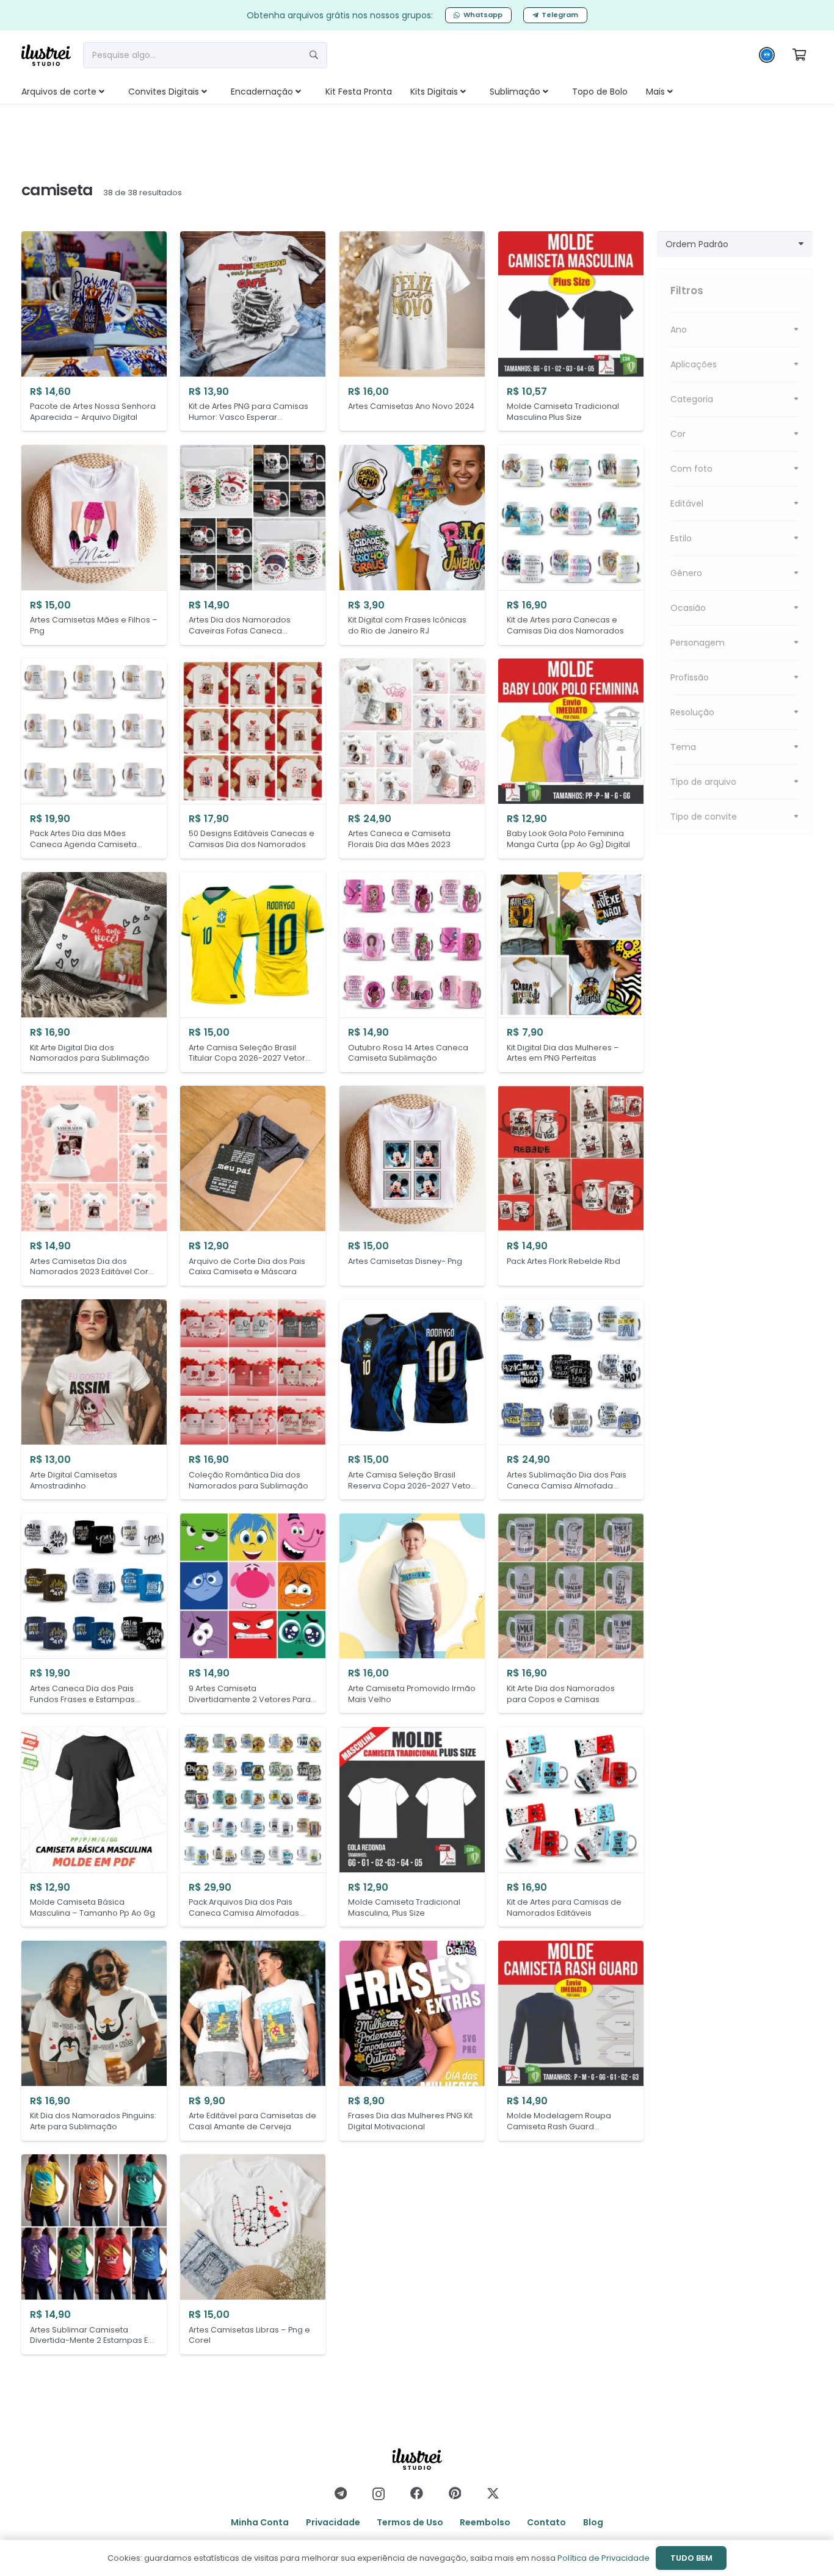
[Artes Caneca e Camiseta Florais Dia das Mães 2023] (412, 759)
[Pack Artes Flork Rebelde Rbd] (571, 1186)
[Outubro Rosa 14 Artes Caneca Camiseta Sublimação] (412, 972)
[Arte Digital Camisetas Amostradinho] (94, 1399)
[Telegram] (341, 2493)
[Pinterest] (455, 2493)
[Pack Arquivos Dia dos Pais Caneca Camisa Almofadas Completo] (253, 1827)
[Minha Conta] (767, 58)
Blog (593, 2522)
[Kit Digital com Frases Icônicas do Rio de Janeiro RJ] (412, 545)
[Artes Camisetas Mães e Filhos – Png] (94, 545)
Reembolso (485, 2522)
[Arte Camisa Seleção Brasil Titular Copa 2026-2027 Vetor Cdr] (253, 972)
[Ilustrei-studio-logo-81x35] (46, 55)
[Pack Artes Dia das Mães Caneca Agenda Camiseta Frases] (94, 759)
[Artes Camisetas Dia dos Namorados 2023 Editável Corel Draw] (94, 1186)
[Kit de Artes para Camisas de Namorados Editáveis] (571, 1827)
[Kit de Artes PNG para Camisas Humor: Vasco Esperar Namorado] (253, 331)
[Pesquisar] (314, 55)
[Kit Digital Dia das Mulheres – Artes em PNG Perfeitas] (571, 972)
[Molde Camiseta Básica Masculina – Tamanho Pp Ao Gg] (94, 1827)
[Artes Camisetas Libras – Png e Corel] (253, 2254)
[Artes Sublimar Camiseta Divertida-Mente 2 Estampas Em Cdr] (94, 2254)
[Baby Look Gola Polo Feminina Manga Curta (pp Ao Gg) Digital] (571, 759)
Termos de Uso (410, 2522)
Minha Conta (260, 2522)
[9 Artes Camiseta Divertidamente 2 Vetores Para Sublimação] (253, 1614)
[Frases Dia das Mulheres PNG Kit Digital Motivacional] (412, 2041)
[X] (493, 2494)
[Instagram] (379, 2494)
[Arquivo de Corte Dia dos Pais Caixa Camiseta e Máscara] (253, 1186)
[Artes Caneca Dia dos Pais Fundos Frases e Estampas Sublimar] (94, 1614)
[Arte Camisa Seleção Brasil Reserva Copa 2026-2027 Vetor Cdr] (412, 1399)
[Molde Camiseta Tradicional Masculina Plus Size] (571, 331)
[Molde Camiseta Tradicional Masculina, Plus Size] (412, 1827)
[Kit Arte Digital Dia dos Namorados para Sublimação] (94, 972)
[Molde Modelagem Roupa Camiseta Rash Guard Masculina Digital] (571, 2041)
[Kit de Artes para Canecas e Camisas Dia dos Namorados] (571, 545)
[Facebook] (417, 2493)
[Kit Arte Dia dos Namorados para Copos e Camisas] (571, 1614)
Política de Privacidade (604, 2558)
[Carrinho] (799, 55)
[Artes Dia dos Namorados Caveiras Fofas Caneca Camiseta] (253, 545)
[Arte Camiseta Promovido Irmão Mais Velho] (412, 1614)
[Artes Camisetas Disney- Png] (412, 1186)
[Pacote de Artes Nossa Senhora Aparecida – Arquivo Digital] (94, 331)
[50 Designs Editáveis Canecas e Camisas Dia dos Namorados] (253, 759)
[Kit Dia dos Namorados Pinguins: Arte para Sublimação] (94, 2041)
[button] (115, 92)
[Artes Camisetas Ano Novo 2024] (412, 331)
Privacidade (333, 2522)
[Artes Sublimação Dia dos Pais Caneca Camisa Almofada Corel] (571, 1399)
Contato (546, 2522)
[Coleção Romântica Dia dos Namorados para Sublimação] (253, 1399)
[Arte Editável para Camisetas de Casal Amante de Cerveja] (253, 2041)
